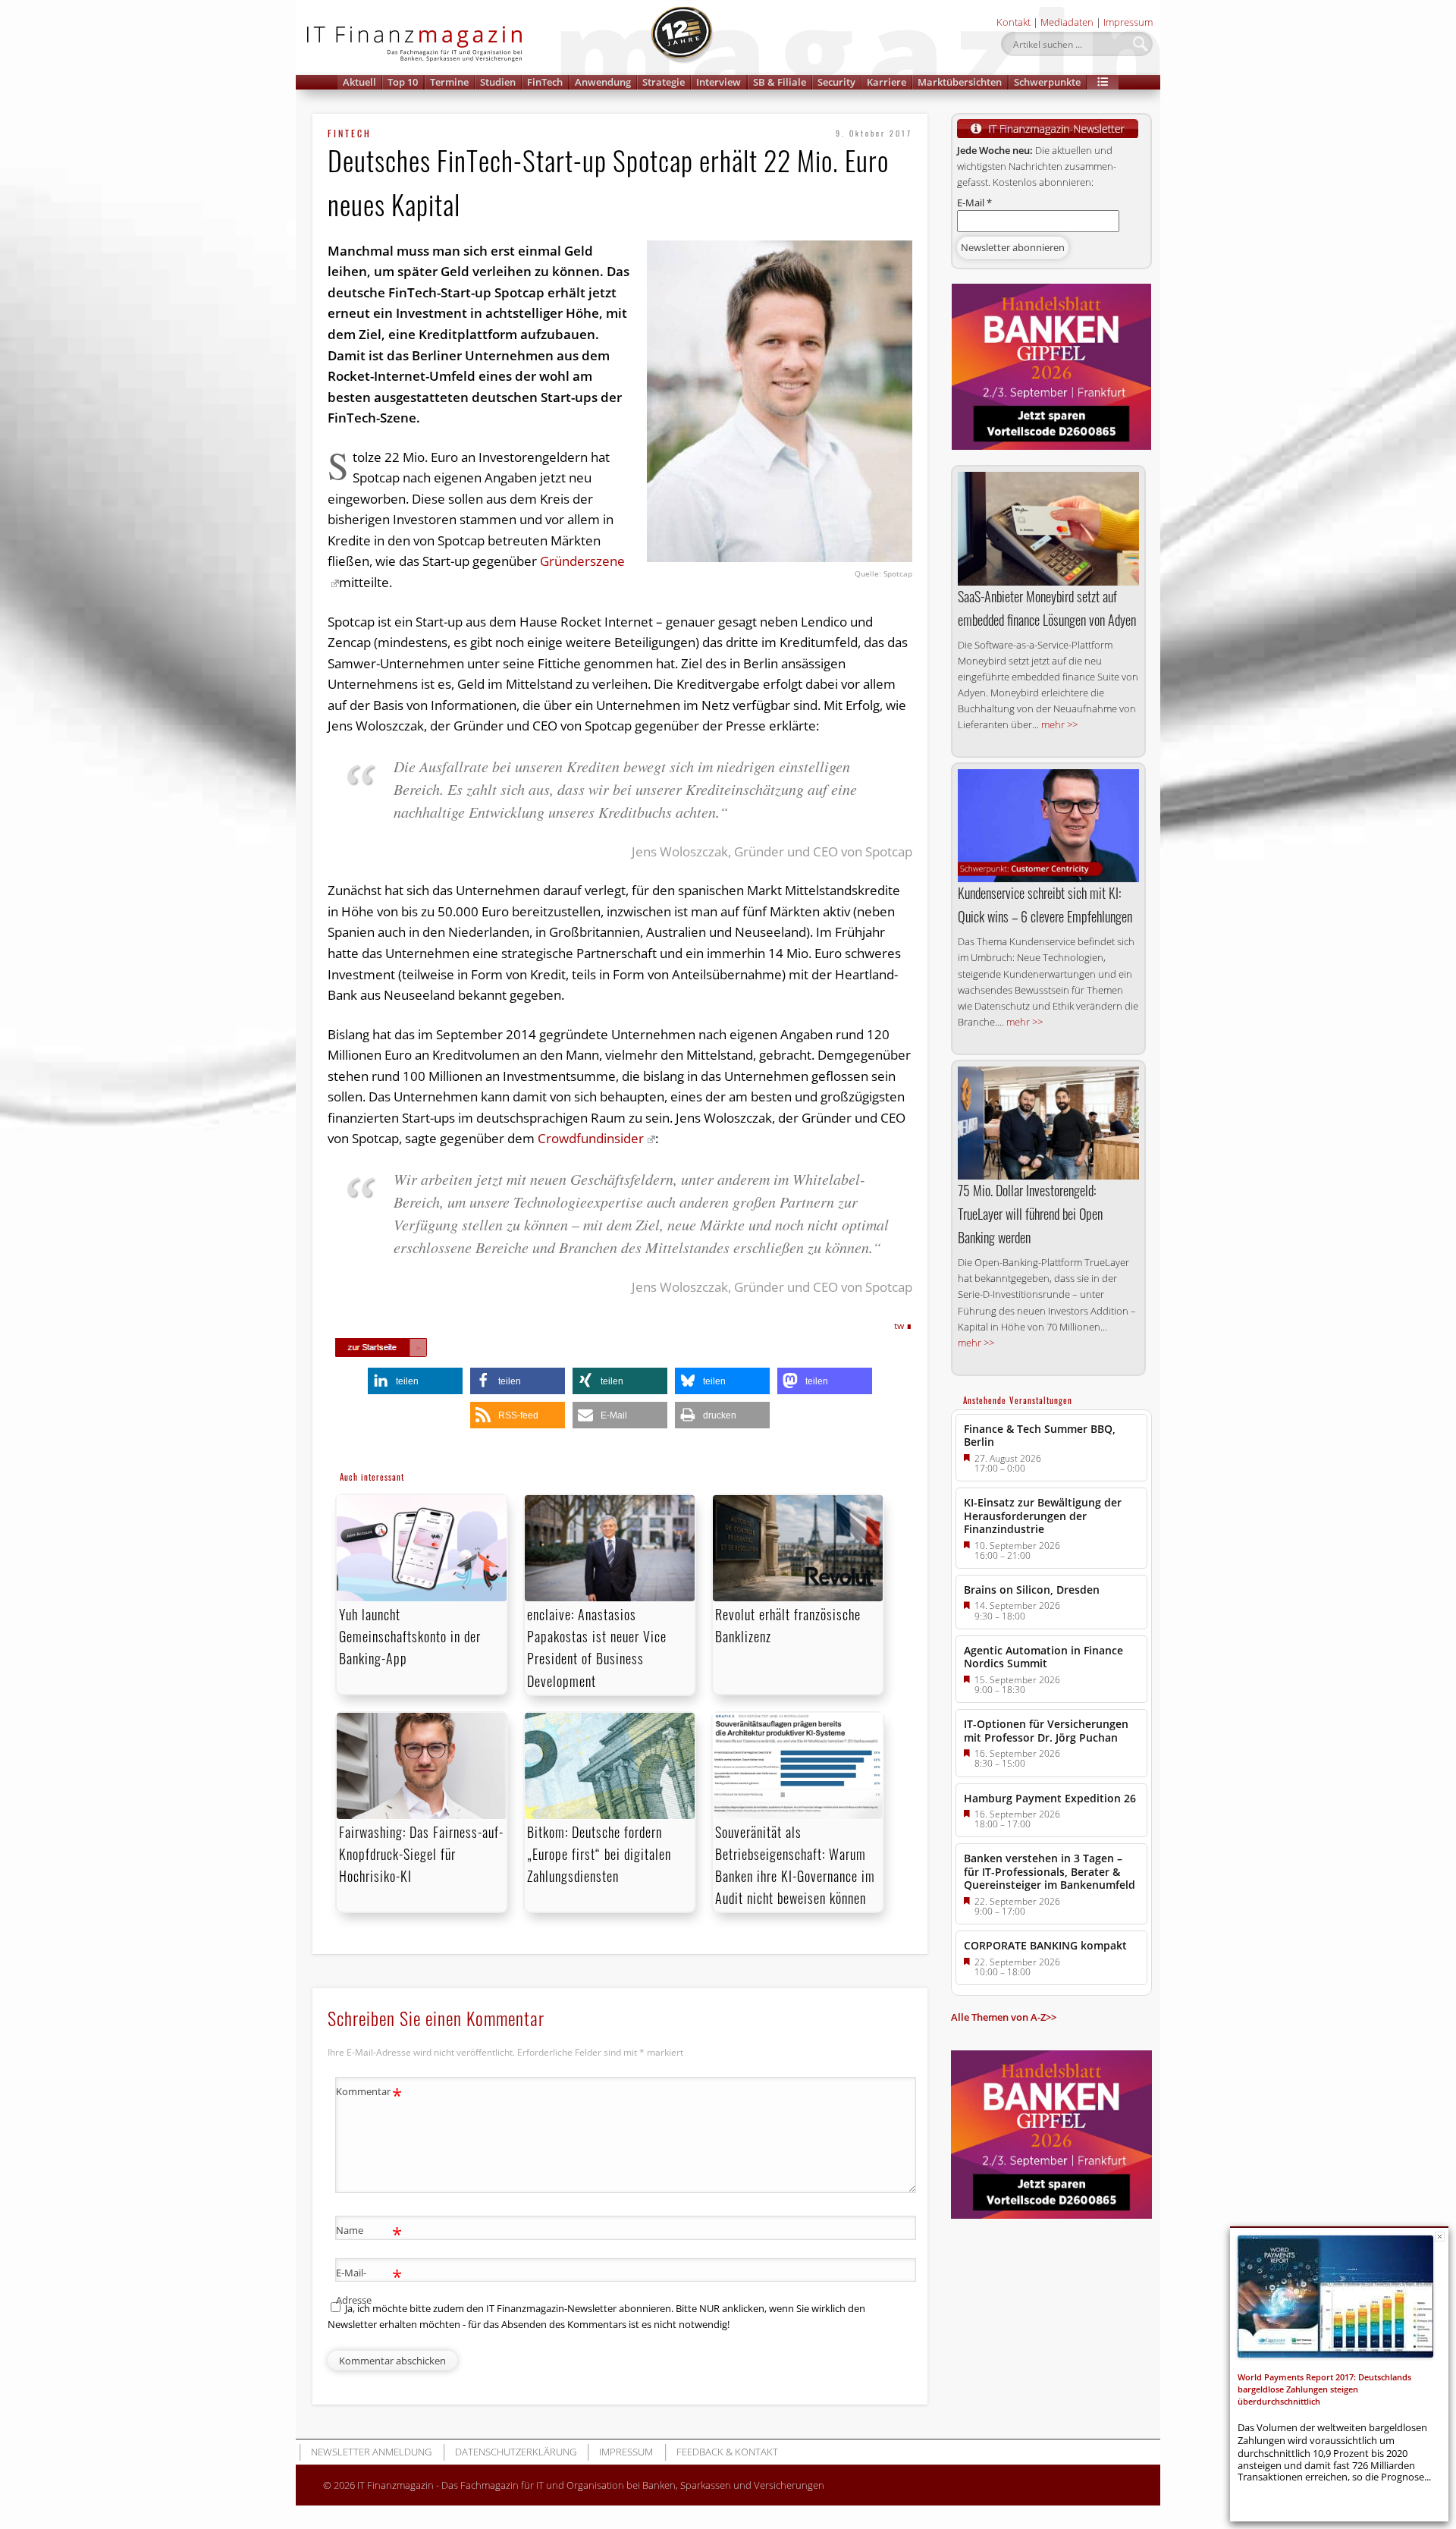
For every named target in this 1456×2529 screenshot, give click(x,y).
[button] (1103, 82)
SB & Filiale (780, 82)
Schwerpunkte (1047, 82)
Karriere (886, 82)
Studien (498, 82)
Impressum (1128, 22)
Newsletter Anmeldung (371, 2452)
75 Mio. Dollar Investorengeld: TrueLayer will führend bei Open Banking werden (1030, 1214)
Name (369, 2232)
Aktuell (359, 82)
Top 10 (403, 82)
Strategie (664, 82)
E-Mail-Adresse (369, 2285)
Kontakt (1014, 22)
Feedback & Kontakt (727, 2452)
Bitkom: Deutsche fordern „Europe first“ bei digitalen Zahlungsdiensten (599, 1854)
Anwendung (603, 82)
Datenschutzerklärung (516, 2452)
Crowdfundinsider (591, 1138)
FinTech (545, 82)
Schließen (1440, 2237)
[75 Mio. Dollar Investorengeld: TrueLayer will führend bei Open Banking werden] (1048, 1123)
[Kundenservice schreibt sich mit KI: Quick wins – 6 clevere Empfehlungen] (1048, 826)
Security (836, 82)
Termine (449, 82)
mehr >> (1059, 724)
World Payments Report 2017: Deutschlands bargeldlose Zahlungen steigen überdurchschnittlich (1324, 2389)
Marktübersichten (960, 82)
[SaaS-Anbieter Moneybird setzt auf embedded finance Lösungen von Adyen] (1048, 529)
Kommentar (369, 2094)
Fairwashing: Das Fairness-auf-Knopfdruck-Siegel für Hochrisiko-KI (421, 1854)
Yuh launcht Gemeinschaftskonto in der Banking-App (410, 1636)
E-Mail (974, 203)
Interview (719, 82)
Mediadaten (1067, 22)
